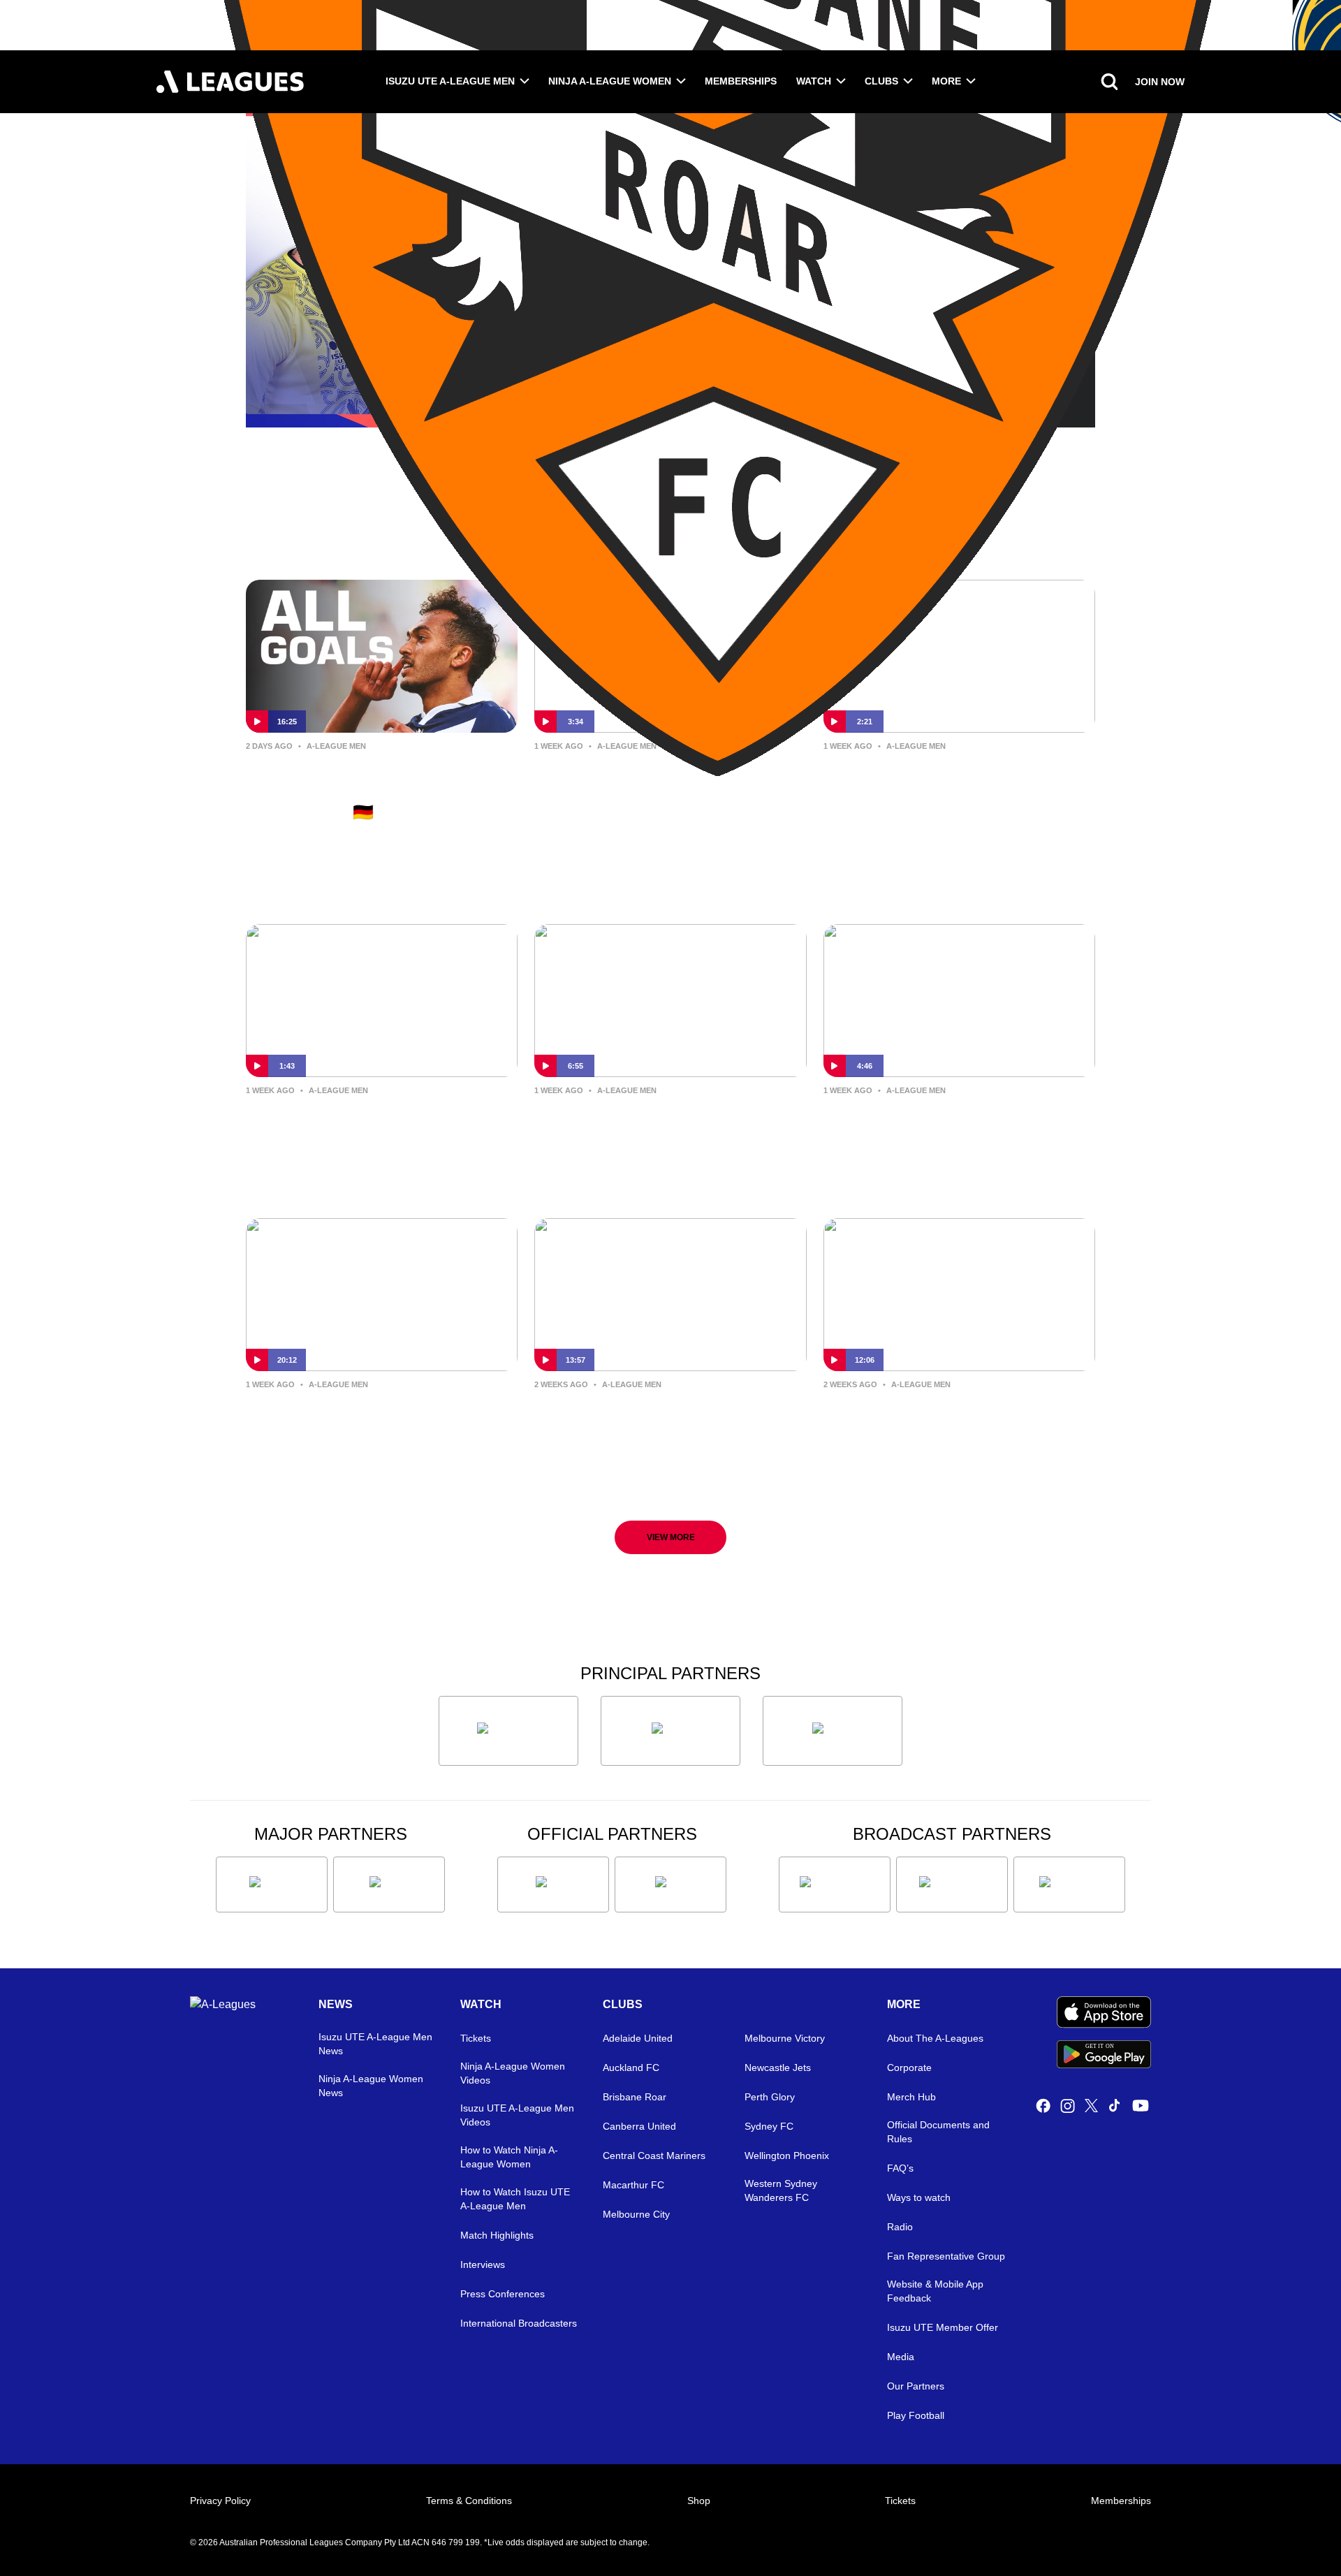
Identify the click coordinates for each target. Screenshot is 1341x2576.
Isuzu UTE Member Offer (943, 2327)
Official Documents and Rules (938, 2132)
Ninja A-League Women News (371, 2086)
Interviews (483, 2264)
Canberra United (639, 2126)
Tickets (476, 2038)
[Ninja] (670, 1731)
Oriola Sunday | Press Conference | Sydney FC (956, 1123)
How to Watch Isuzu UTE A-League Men (515, 2199)
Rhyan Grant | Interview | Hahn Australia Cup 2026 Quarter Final (373, 1123)
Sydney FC (769, 2126)
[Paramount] (952, 1885)
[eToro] (389, 1885)
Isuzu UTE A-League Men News (375, 2044)
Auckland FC (631, 2068)
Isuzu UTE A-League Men (450, 81)
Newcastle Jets (778, 2068)
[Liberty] (272, 1885)
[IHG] (670, 1885)
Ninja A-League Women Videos (513, 2073)
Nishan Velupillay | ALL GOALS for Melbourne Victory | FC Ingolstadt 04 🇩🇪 (369, 790)
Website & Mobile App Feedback (935, 2291)
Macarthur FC (633, 2185)
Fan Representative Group (946, 2256)
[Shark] (833, 1731)
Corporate (909, 2068)
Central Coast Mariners (654, 2156)
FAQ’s (900, 2168)
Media (901, 2357)
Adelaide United (638, 2038)
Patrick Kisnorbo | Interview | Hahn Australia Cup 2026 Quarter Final (952, 790)
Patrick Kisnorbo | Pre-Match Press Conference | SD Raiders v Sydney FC (661, 1134)
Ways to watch (919, 2197)
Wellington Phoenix (787, 2156)
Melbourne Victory (785, 2038)
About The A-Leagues (935, 2038)
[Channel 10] (835, 1885)
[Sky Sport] (1069, 1885)
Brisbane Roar (635, 2097)
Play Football (916, 2415)
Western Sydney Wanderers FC (781, 2190)
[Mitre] (553, 1885)
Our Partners (916, 2386)
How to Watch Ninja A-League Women (509, 2157)
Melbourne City (636, 2214)
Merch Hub (911, 2097)
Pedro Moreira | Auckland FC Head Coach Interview (380, 1417)
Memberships (741, 81)
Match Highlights (497, 2235)
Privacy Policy (220, 2501)
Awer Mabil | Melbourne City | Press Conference (649, 1417)
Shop (699, 2501)
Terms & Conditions (469, 2501)
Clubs (881, 81)
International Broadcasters (519, 2323)
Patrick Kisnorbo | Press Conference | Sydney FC (918, 1417)
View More (671, 1537)
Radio (900, 2227)
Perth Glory (770, 2097)
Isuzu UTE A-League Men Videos (517, 2115)
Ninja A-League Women (610, 81)
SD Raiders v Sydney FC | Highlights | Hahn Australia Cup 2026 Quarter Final (658, 790)
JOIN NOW (1160, 82)
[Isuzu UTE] (508, 1731)
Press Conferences (503, 2294)
